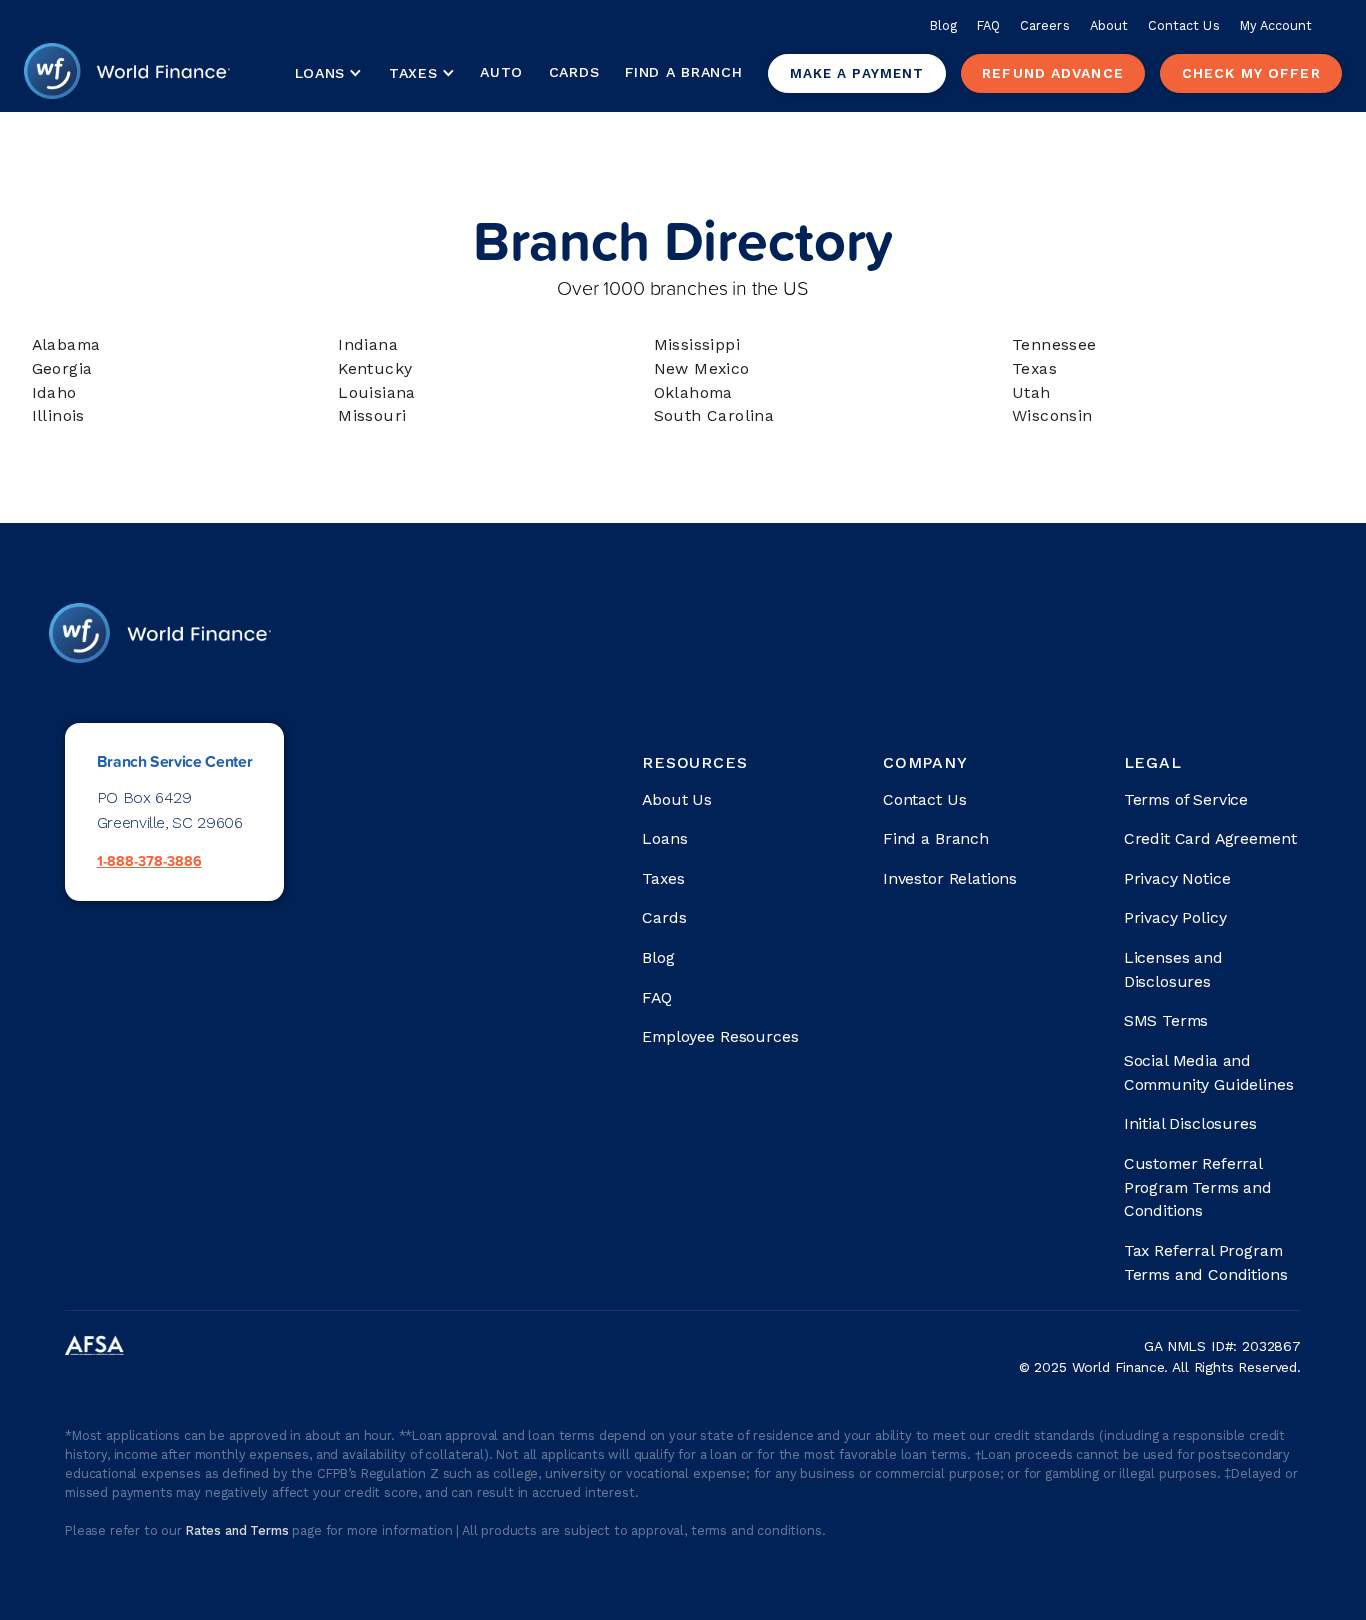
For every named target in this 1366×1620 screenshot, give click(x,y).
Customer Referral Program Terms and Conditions (1198, 1187)
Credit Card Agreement (1210, 838)
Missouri (372, 415)
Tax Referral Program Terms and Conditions (1206, 1262)
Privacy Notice (1177, 878)
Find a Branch (683, 72)
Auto (501, 72)
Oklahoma (693, 392)
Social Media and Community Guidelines (1209, 1072)
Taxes (413, 73)
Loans (664, 838)
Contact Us (1184, 25)
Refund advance (1053, 73)
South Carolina (714, 415)
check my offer (1251, 73)
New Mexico (702, 368)
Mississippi (697, 344)
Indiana (368, 344)
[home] (127, 73)
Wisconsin (1052, 415)
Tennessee (1054, 344)
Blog (943, 25)
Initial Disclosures (1190, 1123)
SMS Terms (1166, 1020)
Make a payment (857, 73)
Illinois (58, 415)
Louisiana (377, 392)
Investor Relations (950, 878)
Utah (1031, 392)
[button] (328, 73)
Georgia (62, 368)
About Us (677, 799)
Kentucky (375, 368)
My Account (1276, 25)
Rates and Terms (239, 1530)
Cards (574, 72)
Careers (1044, 25)
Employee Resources (720, 1036)
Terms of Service (1186, 799)
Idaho (54, 392)
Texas (1034, 368)
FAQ (988, 25)
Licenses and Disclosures (1173, 969)
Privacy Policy (1175, 917)
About (1109, 25)
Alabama (66, 344)
